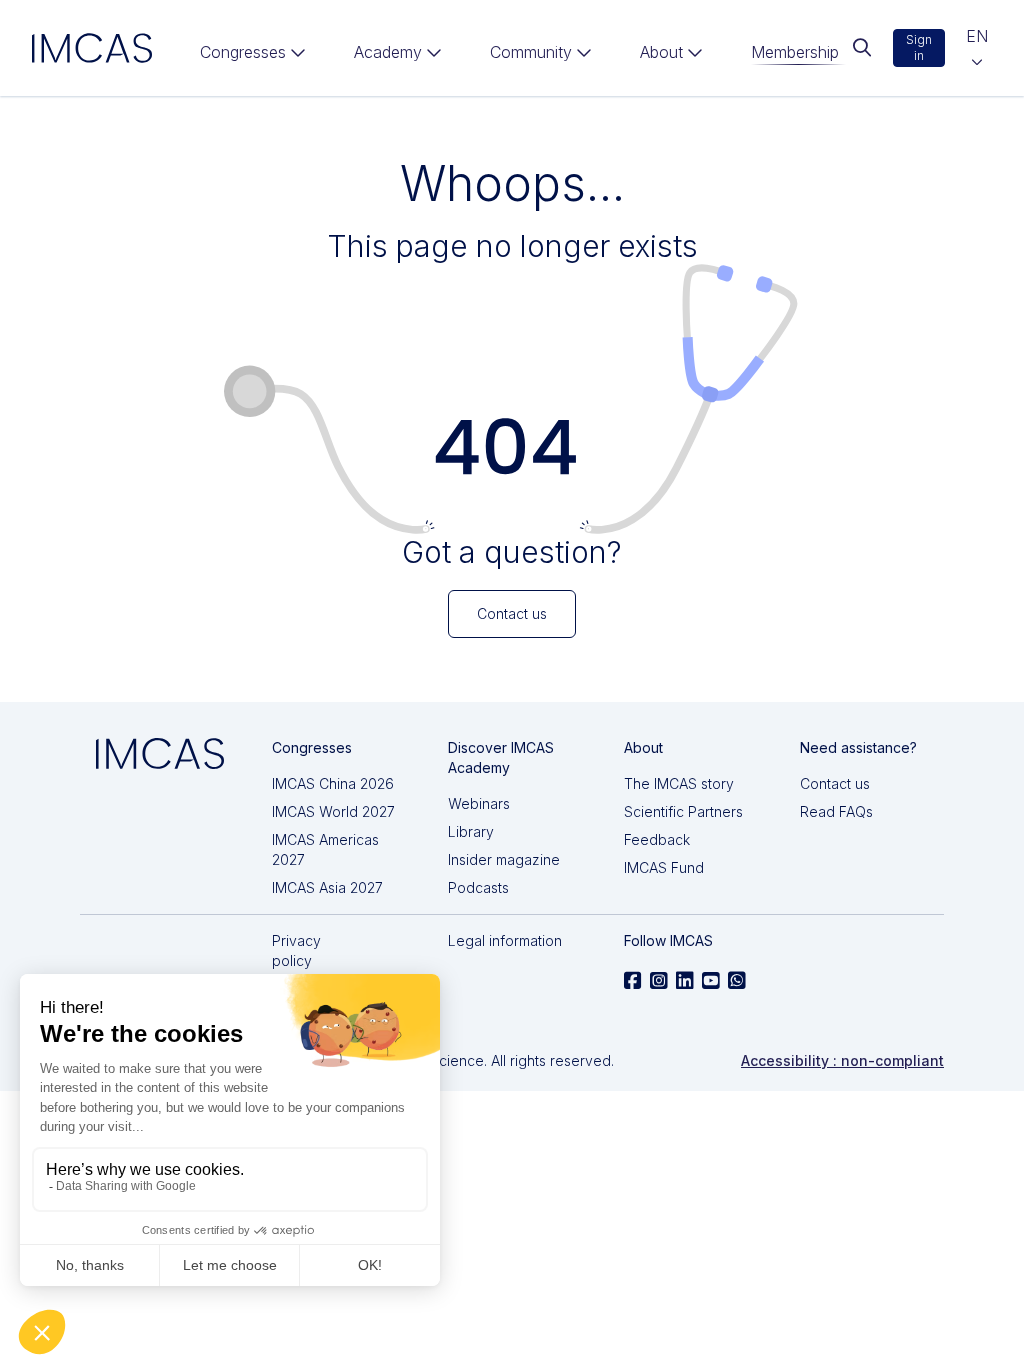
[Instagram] (659, 981)
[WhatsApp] (737, 981)
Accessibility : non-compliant (842, 1060)
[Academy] (398, 56)
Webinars (479, 803)
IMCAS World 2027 (333, 811)
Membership (795, 52)
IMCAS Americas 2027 (325, 849)
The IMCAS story (679, 783)
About (661, 52)
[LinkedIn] (685, 981)
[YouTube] (711, 981)
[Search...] (861, 48)
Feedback (657, 839)
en (977, 36)
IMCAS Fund (664, 867)
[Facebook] (633, 981)
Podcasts (478, 887)
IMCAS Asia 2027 (327, 887)
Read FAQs (836, 811)
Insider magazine (504, 859)
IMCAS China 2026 (333, 783)
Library (471, 831)
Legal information (505, 940)
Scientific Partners (683, 811)
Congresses (243, 52)
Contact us (835, 783)
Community (531, 52)
